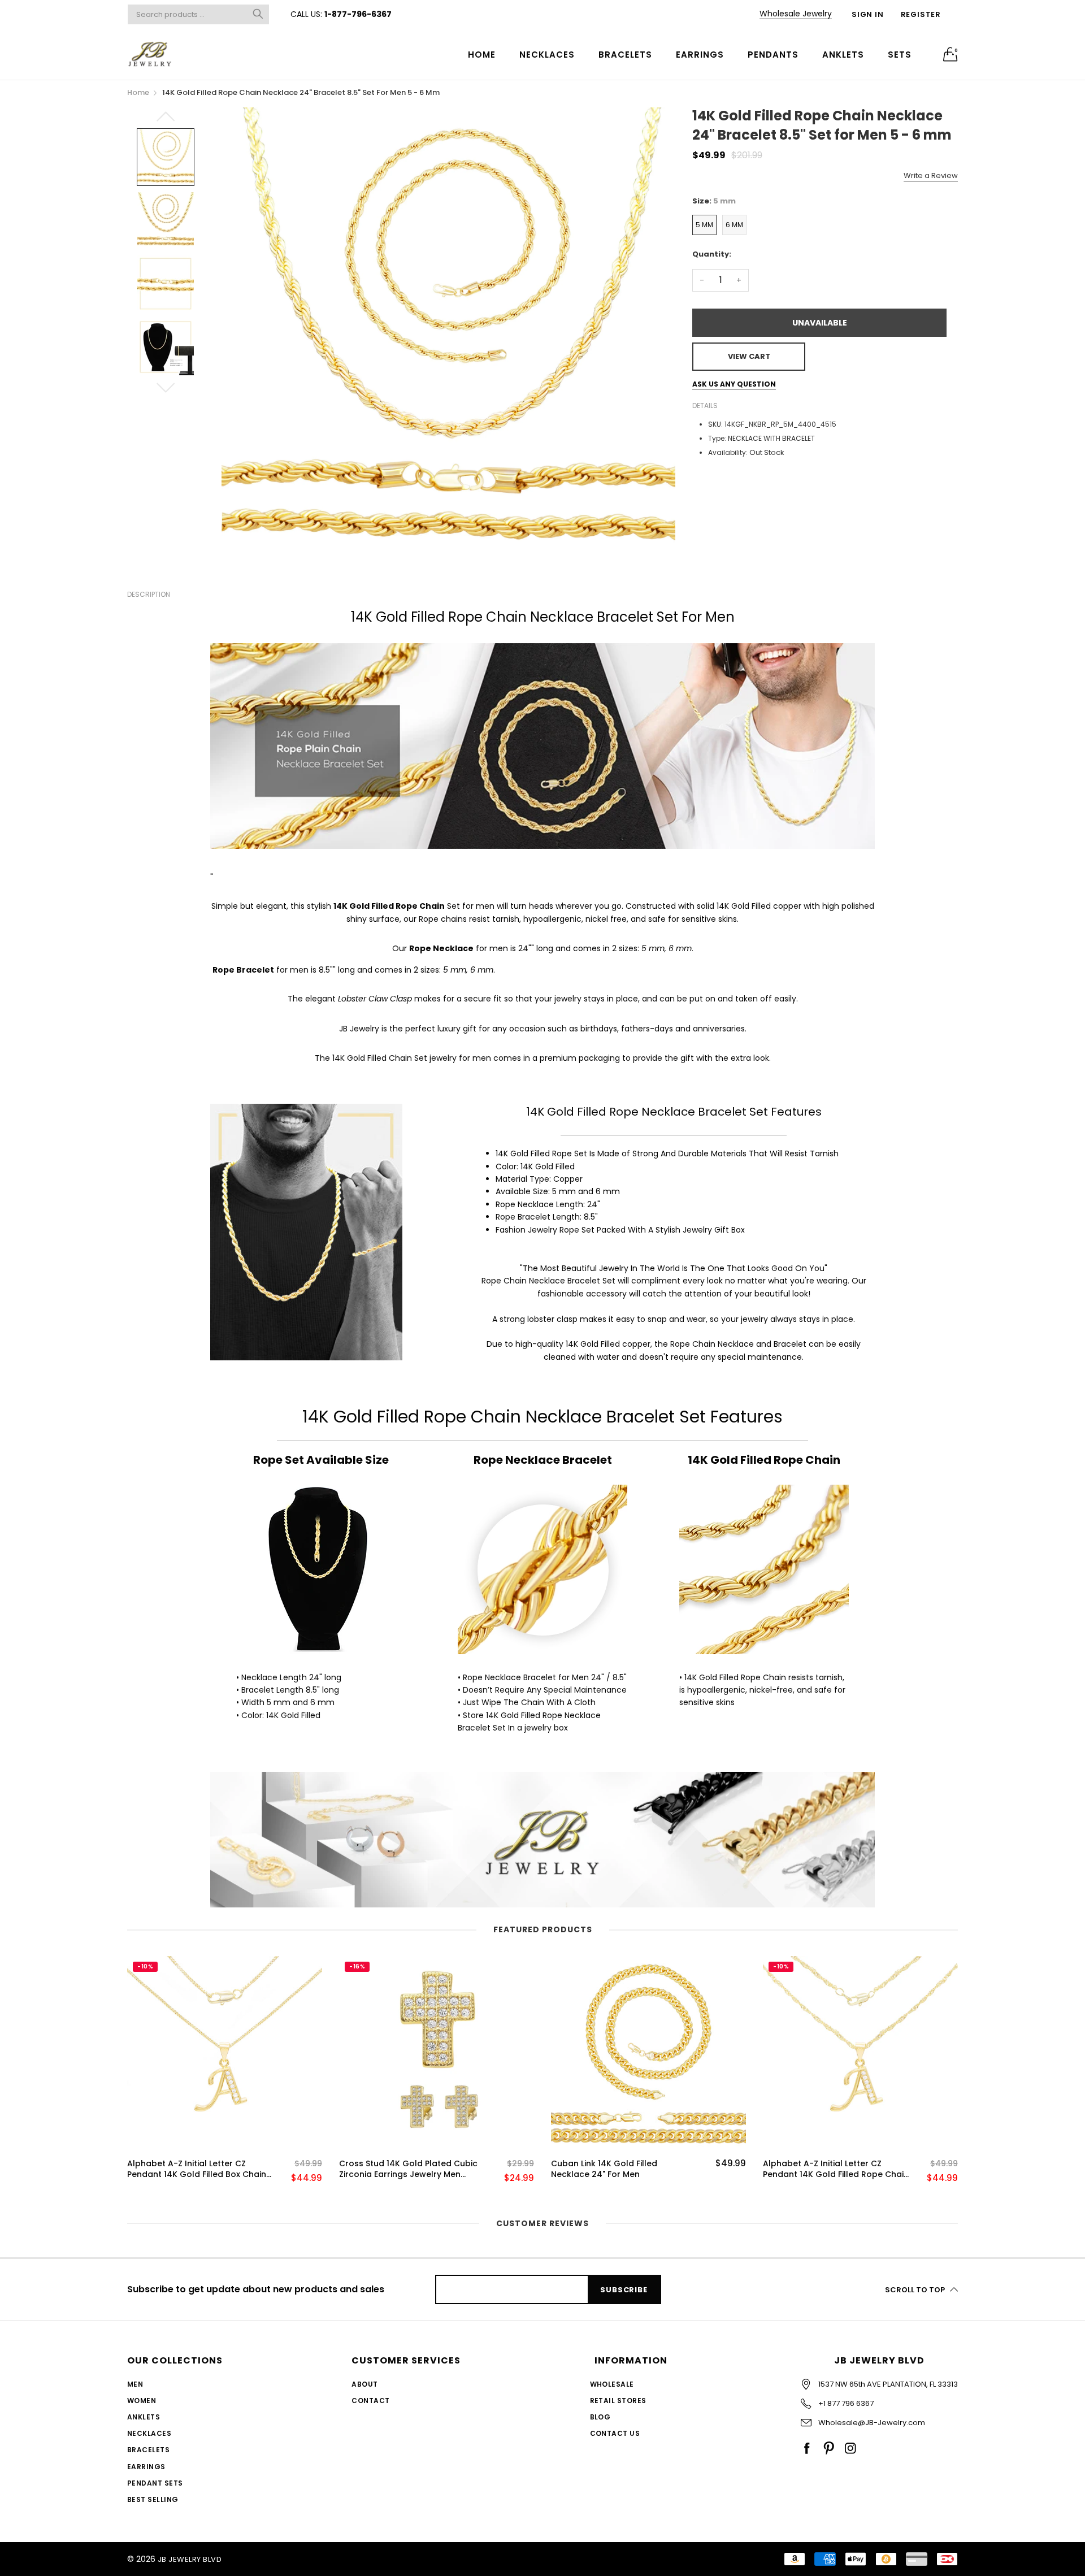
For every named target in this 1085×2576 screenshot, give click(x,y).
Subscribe (624, 2290)
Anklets (843, 55)
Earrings (700, 55)
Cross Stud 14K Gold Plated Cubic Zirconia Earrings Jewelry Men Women (408, 2169)
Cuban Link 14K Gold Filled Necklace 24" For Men (604, 2169)
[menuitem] (482, 54)
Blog (600, 2417)
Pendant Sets (155, 2483)
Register (921, 14)
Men (135, 2384)
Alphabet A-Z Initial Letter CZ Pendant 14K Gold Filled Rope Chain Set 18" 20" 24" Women (836, 2169)
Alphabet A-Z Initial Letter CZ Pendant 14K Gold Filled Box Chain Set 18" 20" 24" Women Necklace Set (197, 2169)
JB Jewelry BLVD (190, 2559)
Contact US (615, 2433)
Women (142, 2401)
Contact (370, 2401)
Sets (900, 55)
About (364, 2384)
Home (482, 55)
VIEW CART (749, 356)
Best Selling (153, 2499)
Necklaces (547, 55)
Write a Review (931, 175)
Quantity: (712, 254)
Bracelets (625, 55)
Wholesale (612, 2384)
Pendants (773, 55)
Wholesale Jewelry (796, 14)
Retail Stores (618, 2401)
